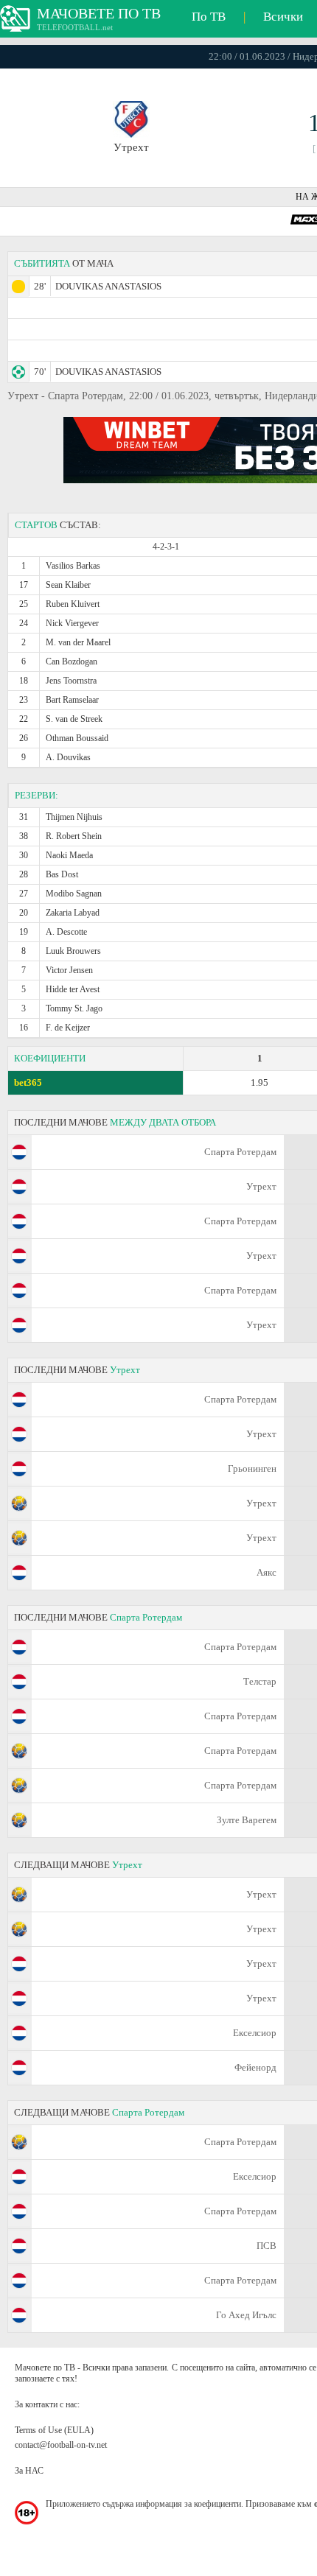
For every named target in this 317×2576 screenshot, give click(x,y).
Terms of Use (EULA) (54, 2430)
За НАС (29, 2471)
